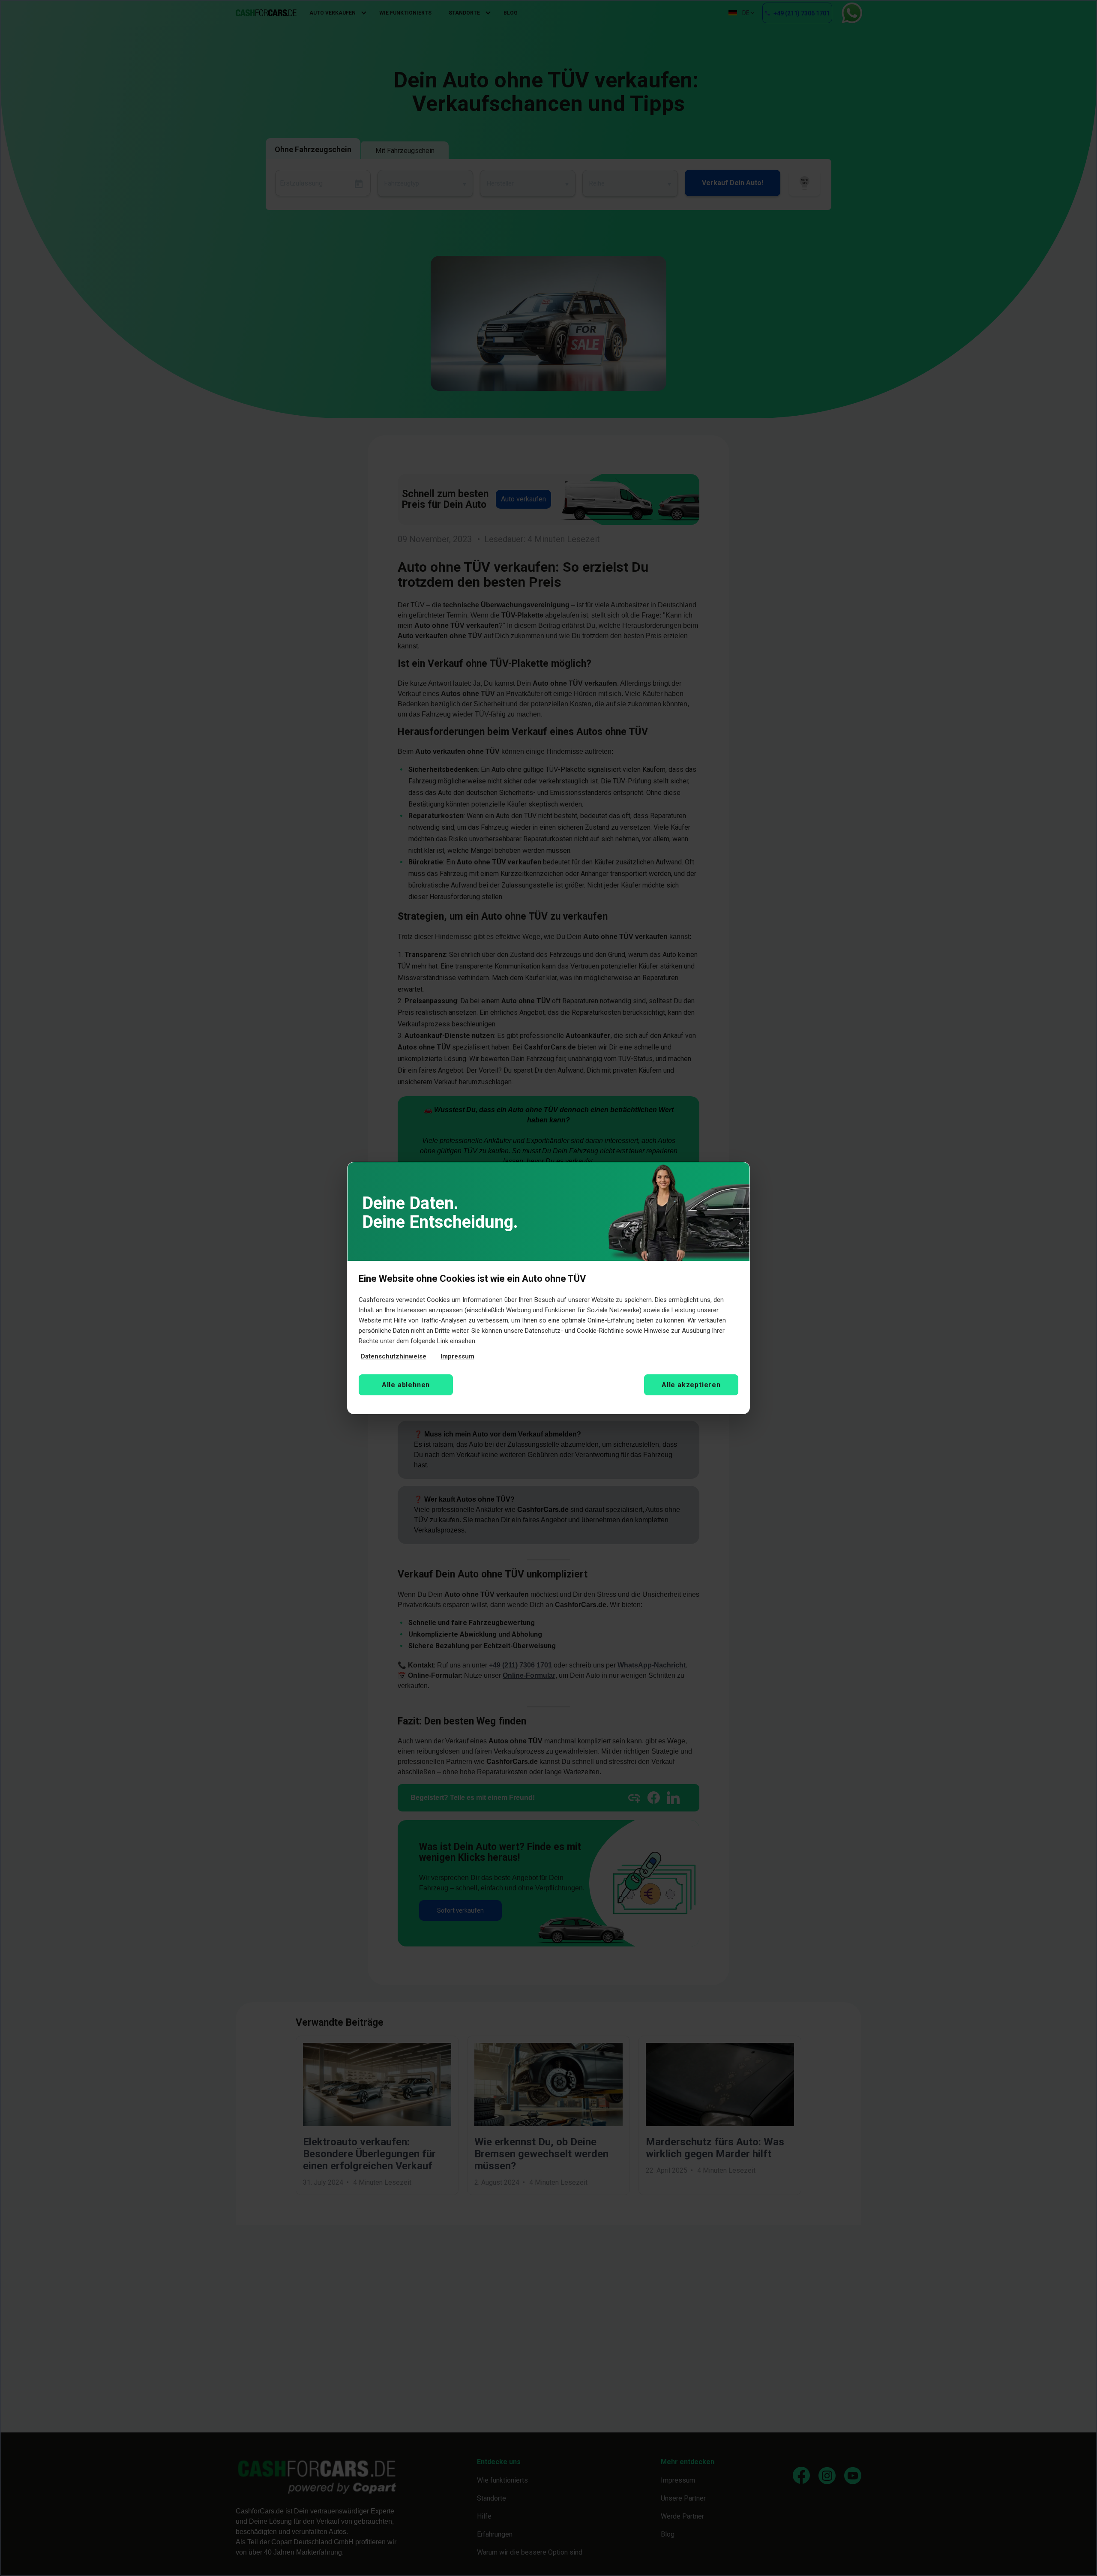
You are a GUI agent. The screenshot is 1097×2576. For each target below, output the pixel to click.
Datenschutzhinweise (394, 1356)
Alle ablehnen (406, 1385)
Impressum (457, 1356)
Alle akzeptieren (691, 1385)
